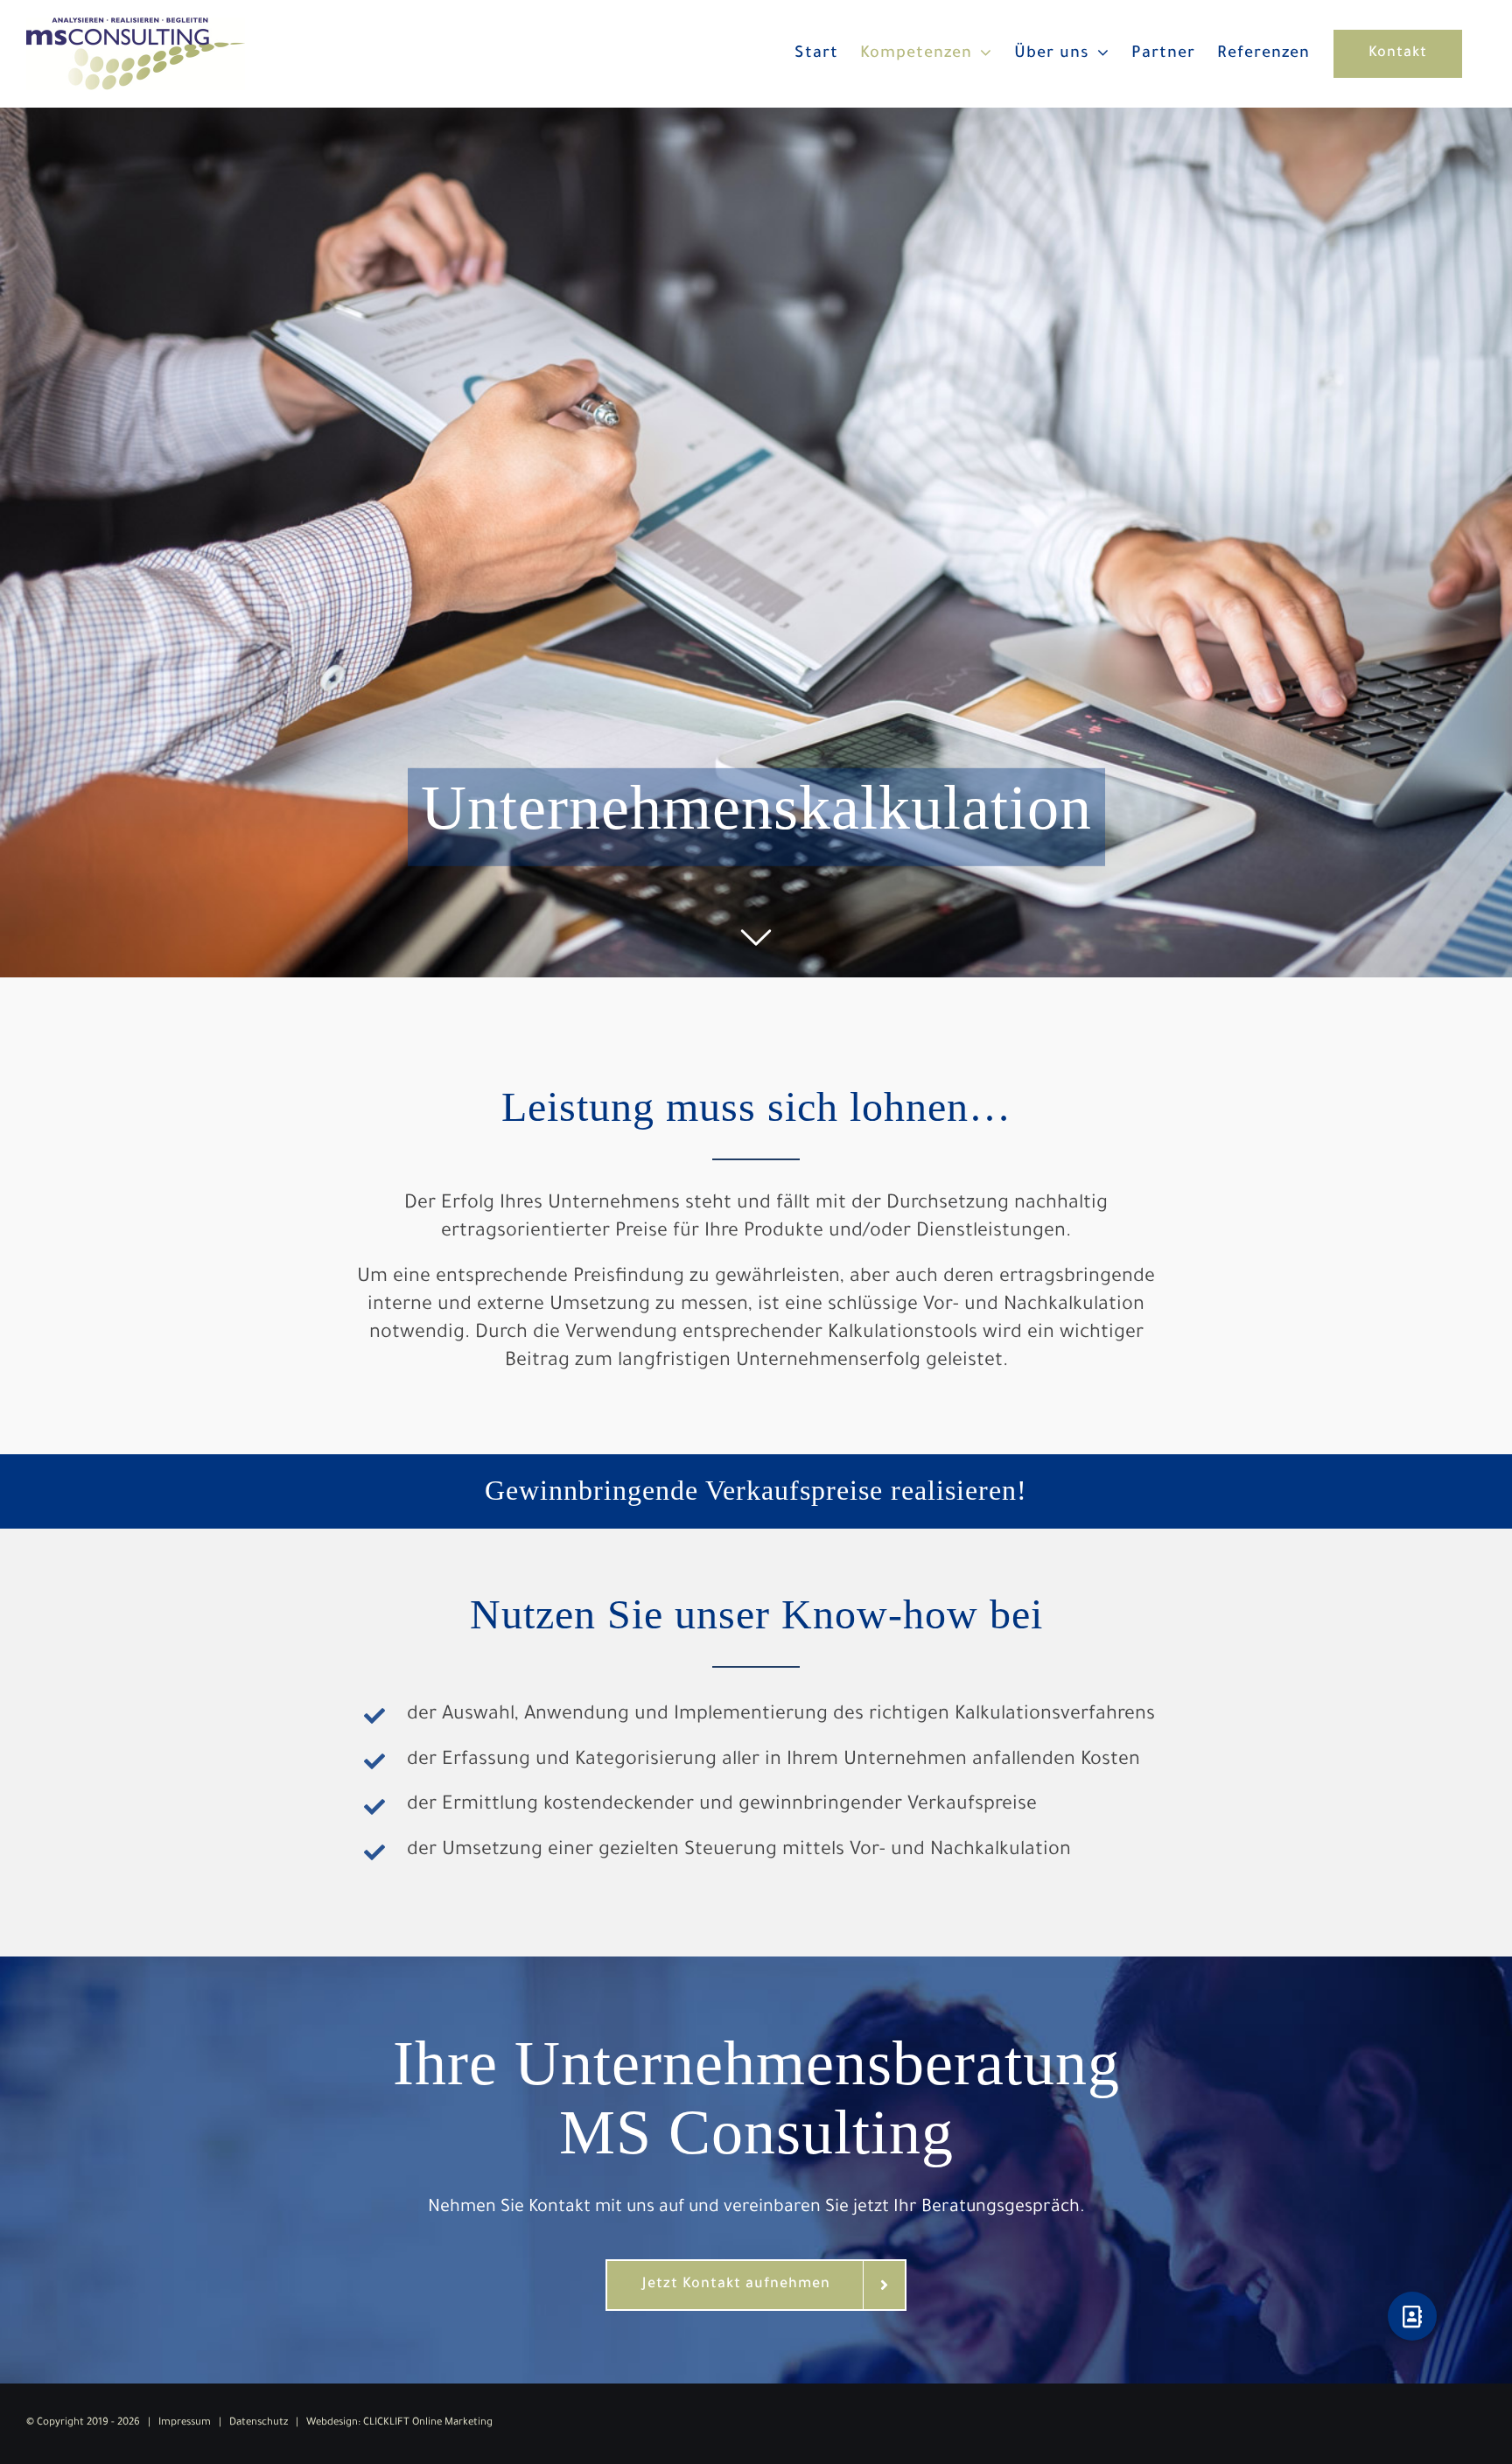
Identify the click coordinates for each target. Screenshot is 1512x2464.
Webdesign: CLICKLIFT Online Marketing (399, 2423)
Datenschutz (259, 2423)
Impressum (185, 2423)
